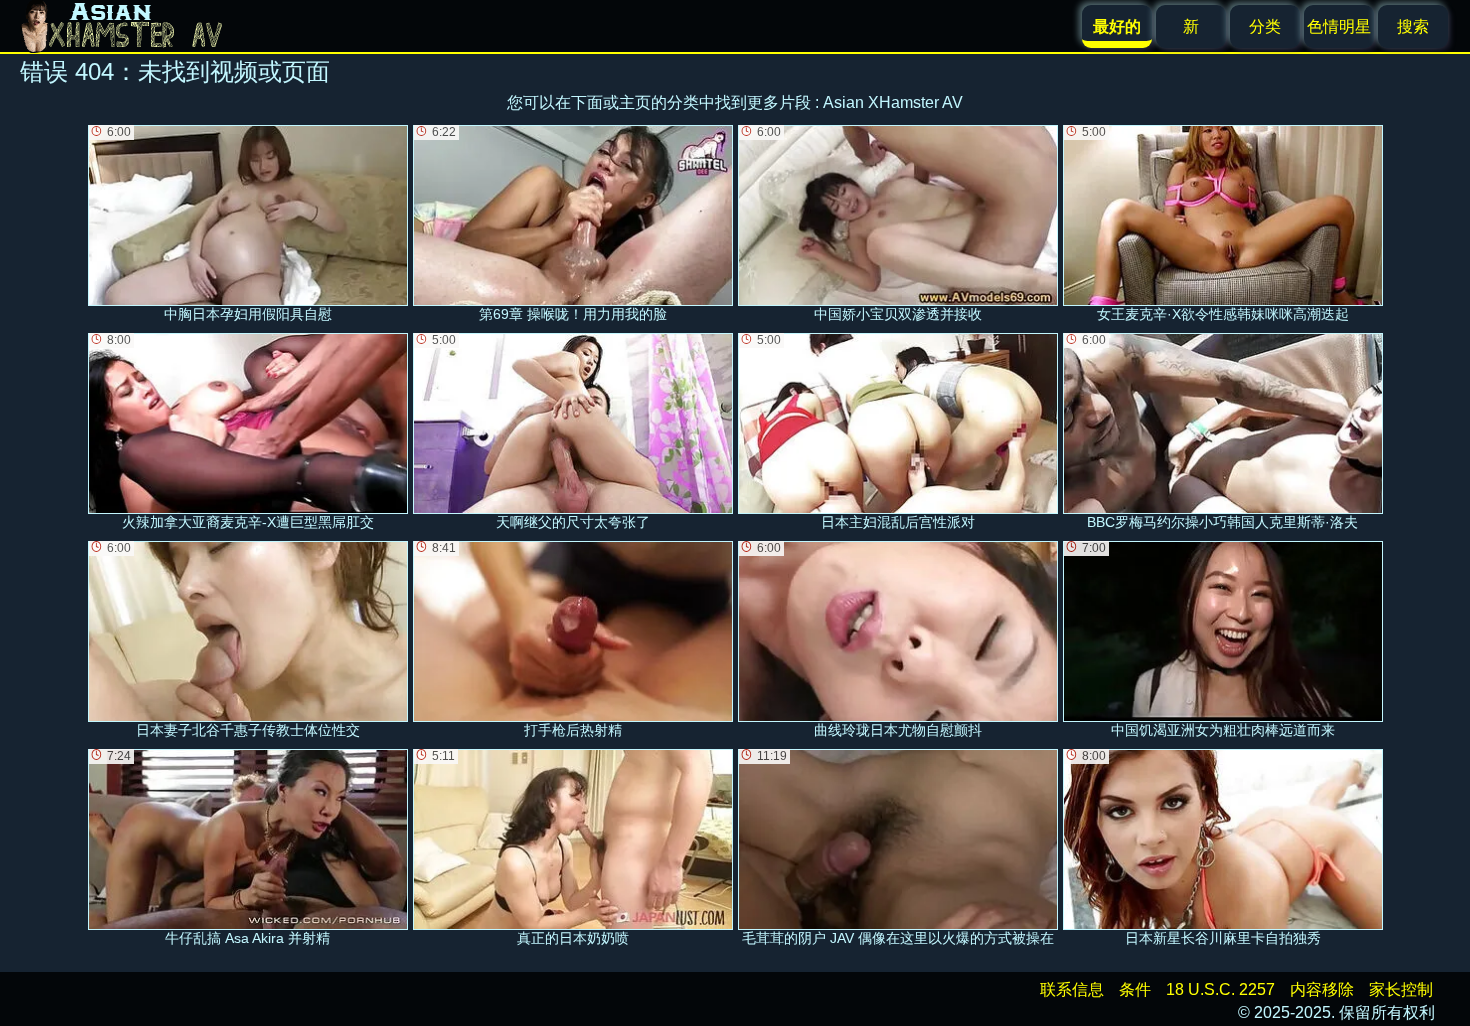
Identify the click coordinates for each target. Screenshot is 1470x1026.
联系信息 (1072, 989)
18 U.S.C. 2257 (1220, 989)
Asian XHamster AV (893, 102)
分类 (1265, 26)
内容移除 (1322, 989)
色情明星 (1339, 26)
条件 (1135, 989)
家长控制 (1401, 989)
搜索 (1413, 26)
